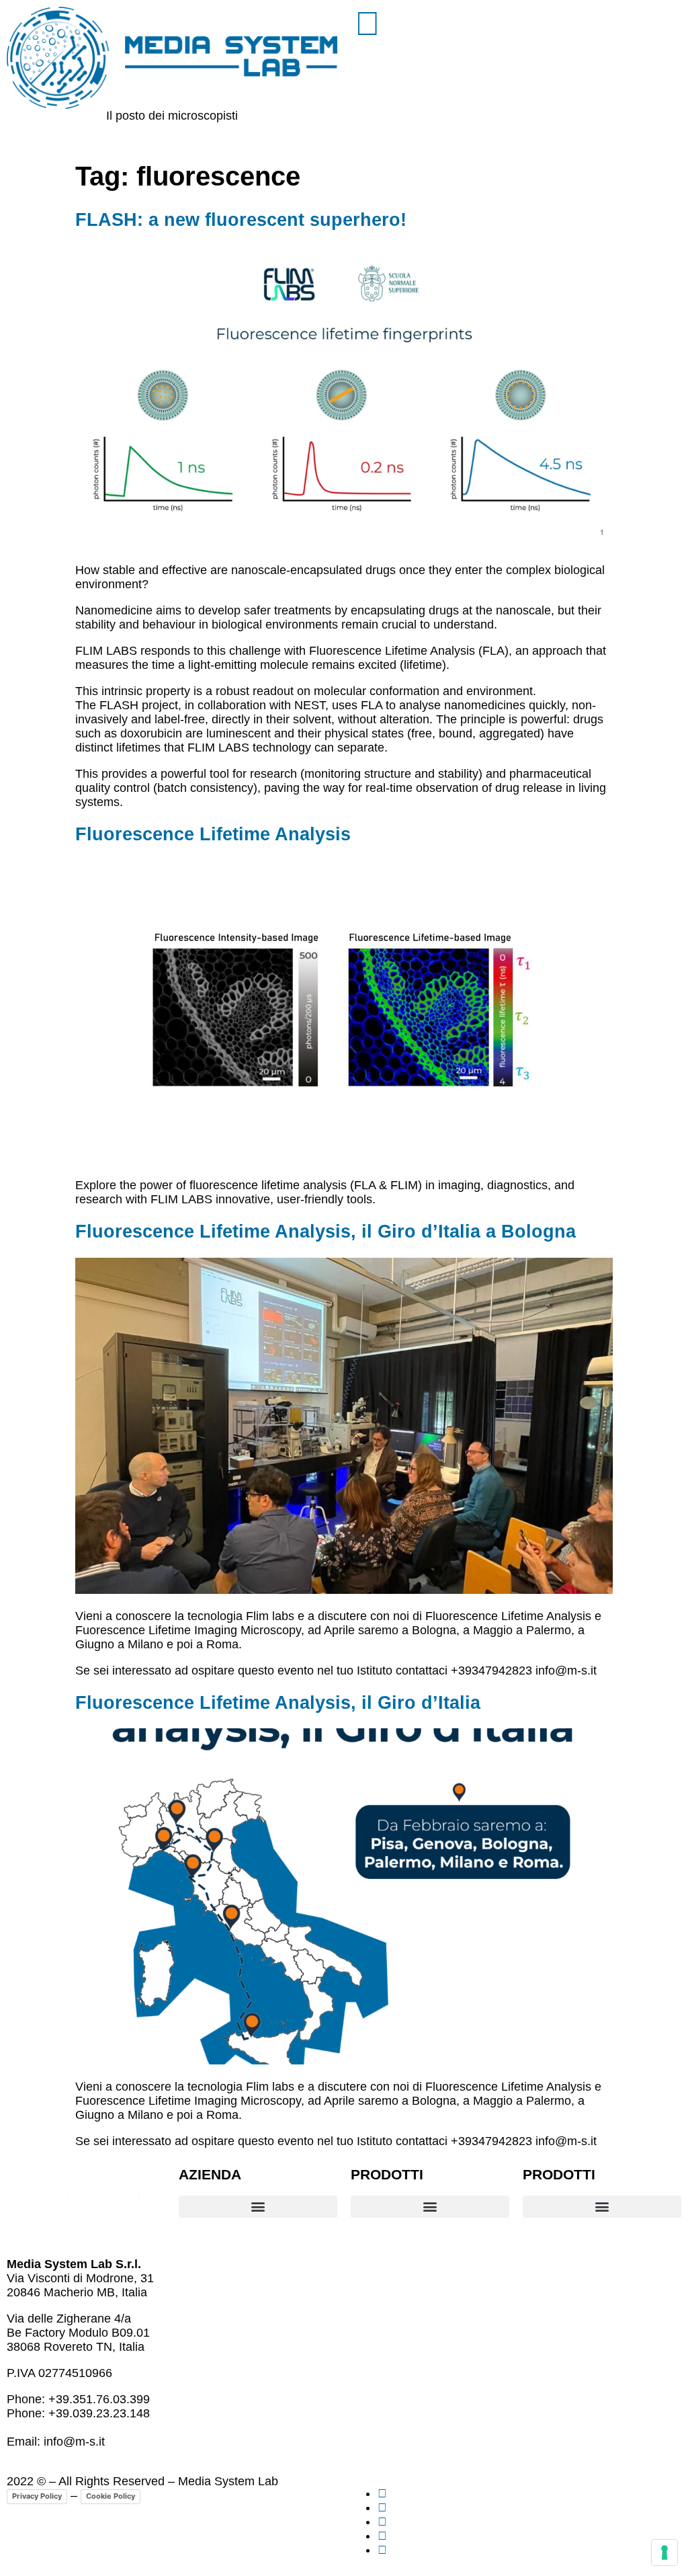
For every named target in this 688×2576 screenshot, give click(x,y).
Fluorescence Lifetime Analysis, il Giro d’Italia (278, 1703)
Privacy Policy (37, 2496)
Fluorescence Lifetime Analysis (213, 834)
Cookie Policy (111, 2496)
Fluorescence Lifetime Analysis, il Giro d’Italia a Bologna (326, 1232)
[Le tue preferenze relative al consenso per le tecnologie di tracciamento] (664, 2552)
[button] (258, 2207)
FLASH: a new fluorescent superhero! (241, 220)
